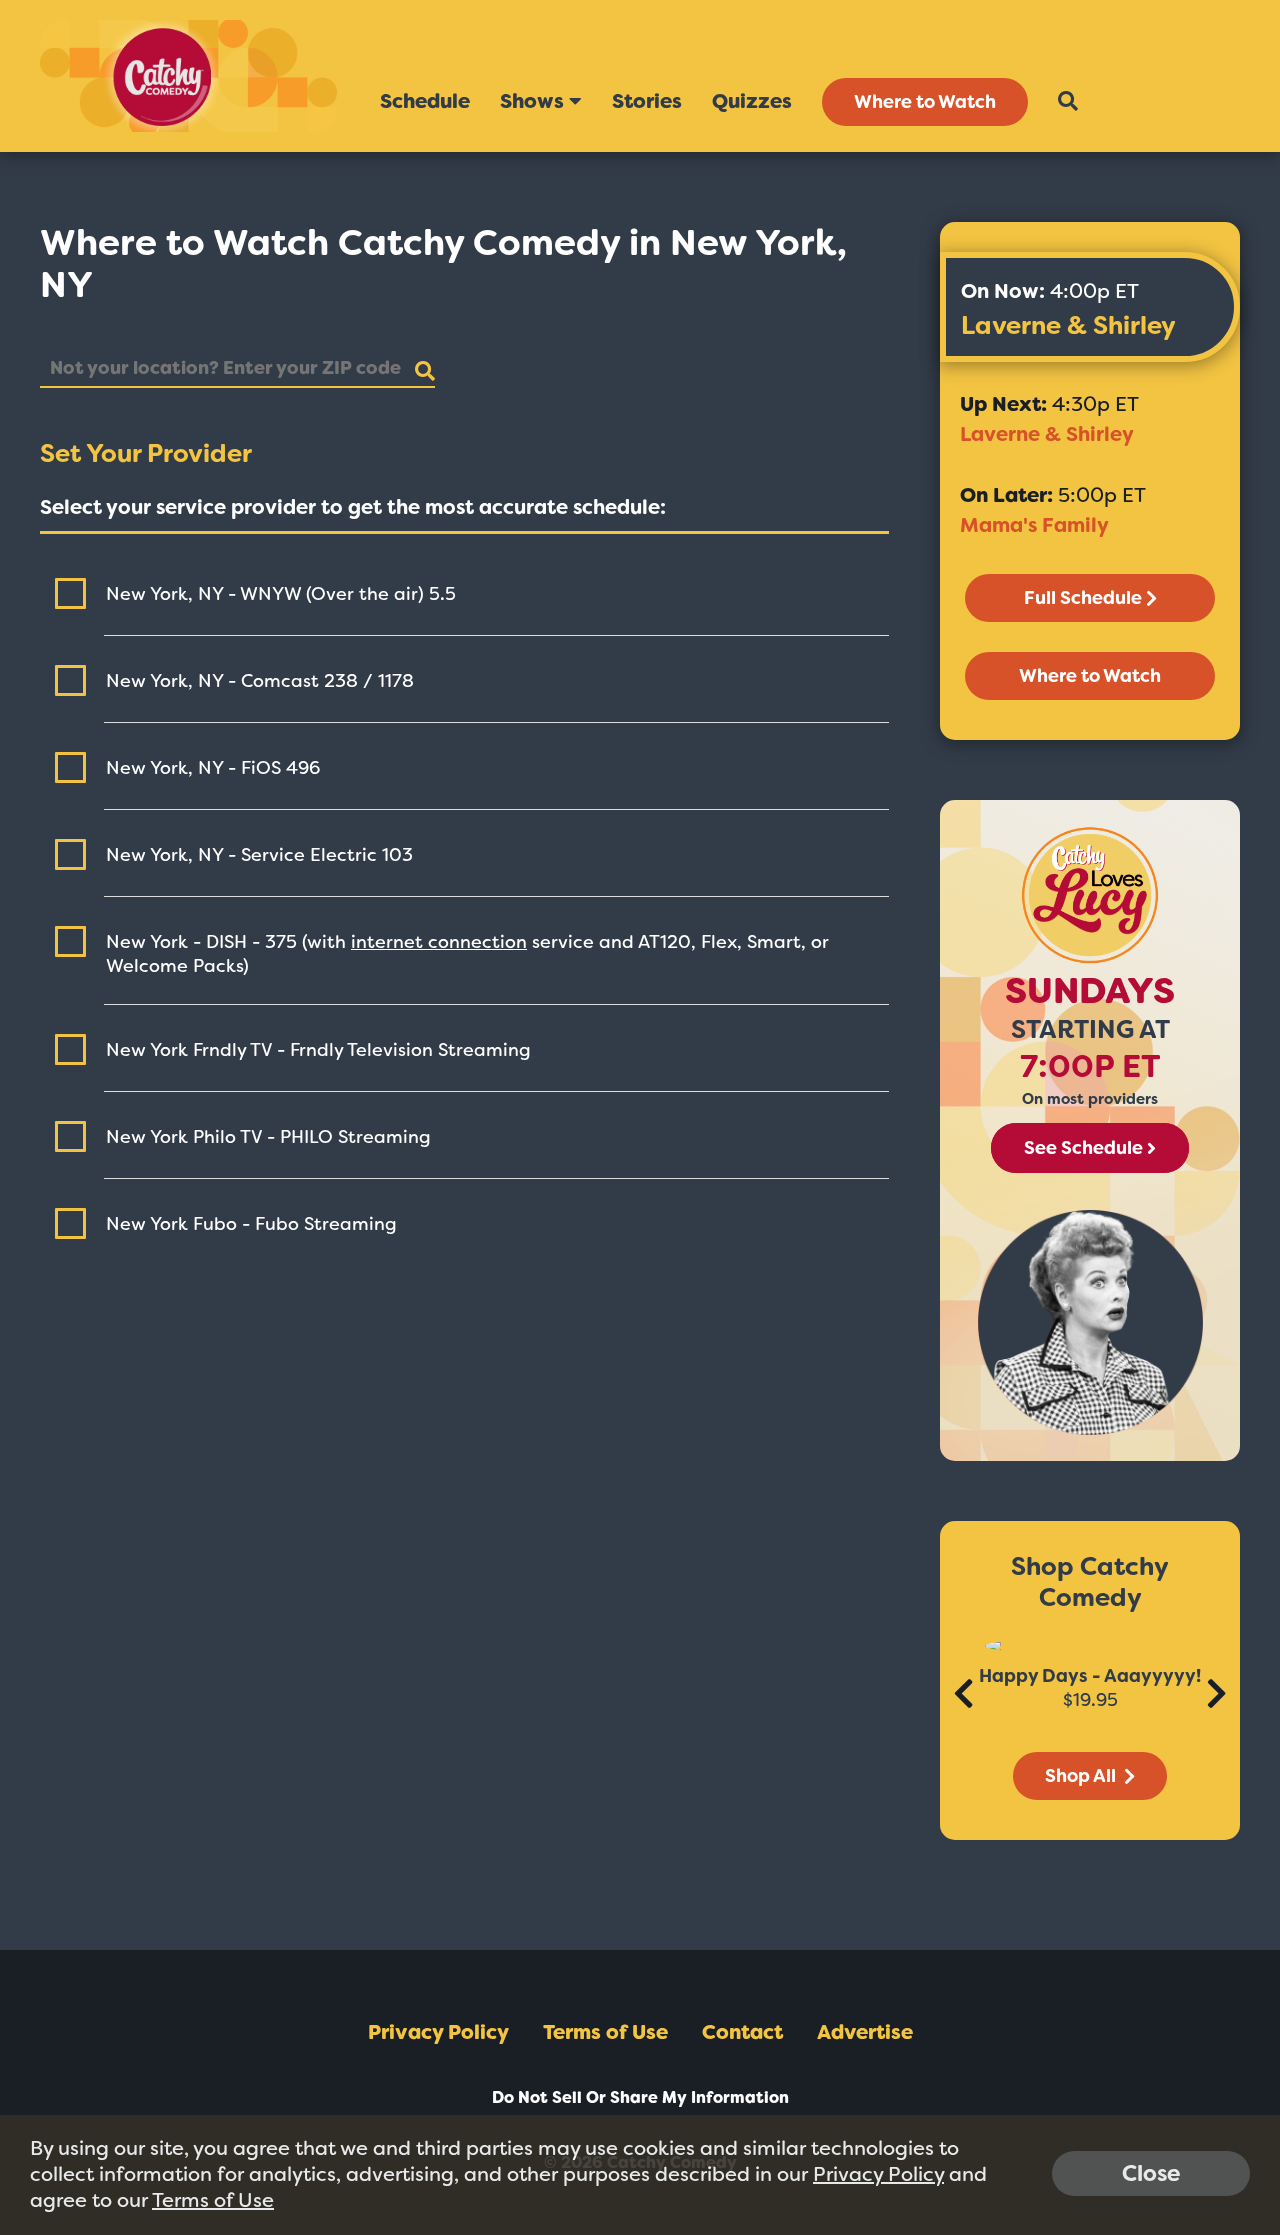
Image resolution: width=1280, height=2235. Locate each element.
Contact (742, 2032)
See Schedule (1083, 1148)
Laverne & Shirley (1068, 325)
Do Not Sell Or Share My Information (640, 2097)
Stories (647, 101)
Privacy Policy (438, 2032)
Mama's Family (1034, 525)
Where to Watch (925, 102)
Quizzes (752, 101)
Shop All (1082, 1776)
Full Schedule (1083, 598)
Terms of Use (605, 2032)
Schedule (425, 101)
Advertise (865, 2032)
